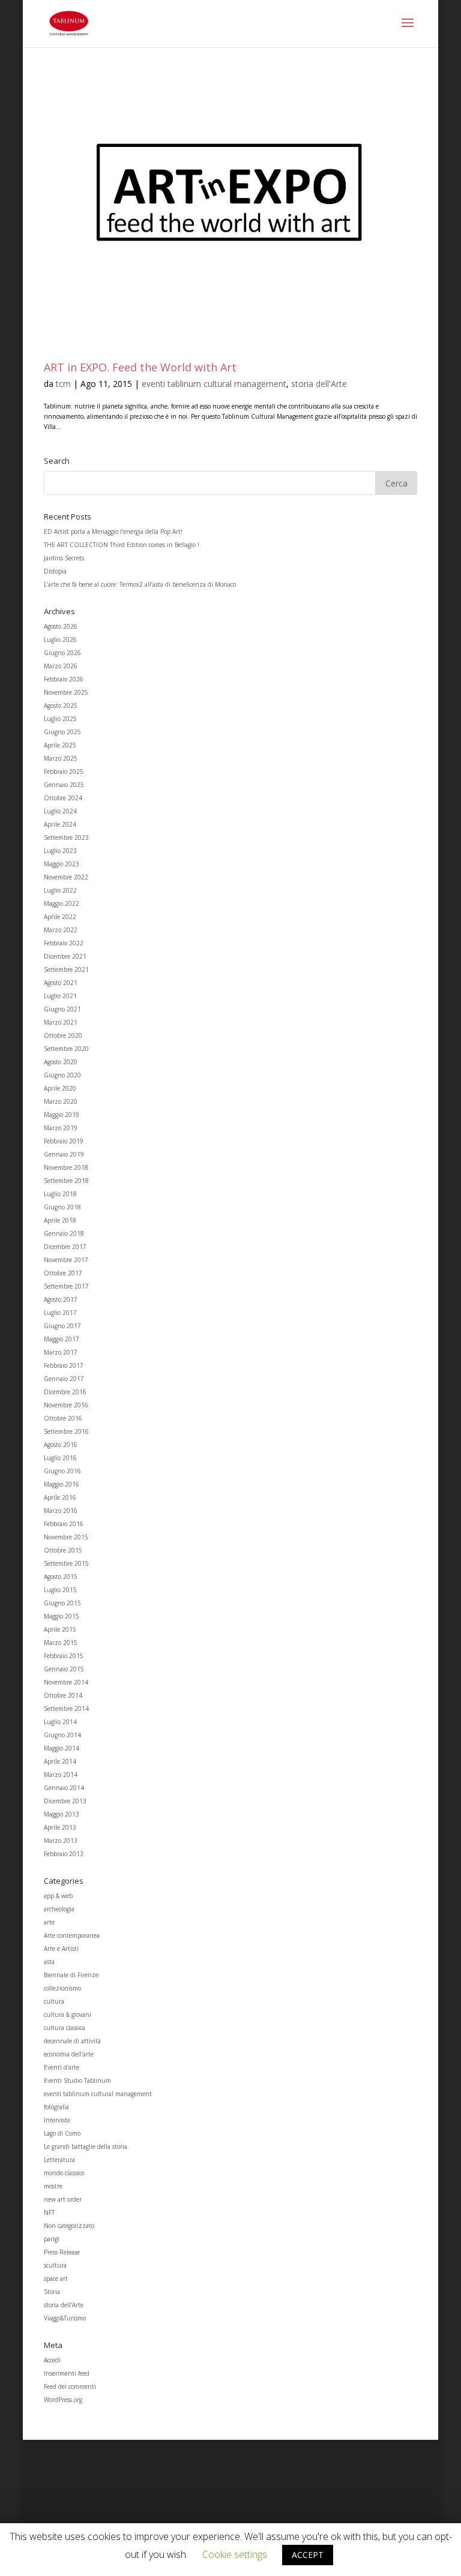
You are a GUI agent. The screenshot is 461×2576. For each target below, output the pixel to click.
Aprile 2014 (60, 1761)
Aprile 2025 (60, 745)
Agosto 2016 (61, 1445)
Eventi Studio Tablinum (77, 2080)
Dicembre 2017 (65, 1247)
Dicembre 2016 (65, 1392)
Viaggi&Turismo (65, 2318)
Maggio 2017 (62, 1339)
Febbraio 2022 (64, 943)
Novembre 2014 (66, 1682)
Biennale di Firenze (71, 1975)
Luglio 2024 (60, 811)
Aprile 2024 (60, 824)
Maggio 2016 (62, 1484)
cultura (54, 2001)
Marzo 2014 (61, 1775)
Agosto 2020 (61, 1062)
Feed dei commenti (70, 2386)
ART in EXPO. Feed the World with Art (140, 367)
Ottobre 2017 (63, 1273)
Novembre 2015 (66, 1537)
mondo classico (64, 2173)
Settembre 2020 (66, 1049)
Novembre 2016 (66, 1405)
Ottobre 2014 (63, 1695)
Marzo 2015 (61, 1643)
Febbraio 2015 (64, 1656)
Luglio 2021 (60, 996)
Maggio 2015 (62, 1616)
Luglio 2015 (60, 1590)
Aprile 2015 (60, 1629)
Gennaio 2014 (64, 1788)
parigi (52, 2239)
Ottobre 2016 (63, 1418)
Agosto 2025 (61, 705)
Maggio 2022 (62, 903)
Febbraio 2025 (64, 771)
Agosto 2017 (61, 1299)
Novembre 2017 (66, 1260)
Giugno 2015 (62, 1603)
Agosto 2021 (61, 983)
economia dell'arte (69, 2054)
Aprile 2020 (60, 1088)
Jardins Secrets (64, 558)
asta (49, 1962)
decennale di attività (72, 2041)
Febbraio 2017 (64, 1365)
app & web (58, 1896)
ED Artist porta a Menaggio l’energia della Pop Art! (113, 532)
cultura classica (65, 2028)
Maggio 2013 (62, 1814)
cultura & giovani (68, 2014)
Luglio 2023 (60, 851)
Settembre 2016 (66, 1431)
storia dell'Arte (319, 384)
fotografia (56, 2107)
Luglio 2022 (60, 890)
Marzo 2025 (61, 758)
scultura (55, 2265)
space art (56, 2278)
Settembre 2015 (66, 1563)
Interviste (57, 2120)
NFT (49, 2212)
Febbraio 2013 (64, 1854)
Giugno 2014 (62, 1735)
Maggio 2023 (62, 864)
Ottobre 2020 (63, 1035)
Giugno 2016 (62, 1471)
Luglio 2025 (60, 719)
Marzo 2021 (61, 1022)
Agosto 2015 (61, 1577)
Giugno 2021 (62, 1009)
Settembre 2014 (66, 1709)
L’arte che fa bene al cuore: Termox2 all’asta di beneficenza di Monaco (140, 584)
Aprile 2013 (60, 1827)
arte (49, 1922)
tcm (63, 384)
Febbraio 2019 (64, 1141)
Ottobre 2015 (63, 1550)
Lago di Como (62, 2133)
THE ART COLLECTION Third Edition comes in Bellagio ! (122, 545)
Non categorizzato (69, 2226)
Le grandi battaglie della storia (86, 2146)
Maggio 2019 (62, 1115)
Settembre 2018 (66, 1181)
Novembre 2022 (66, 877)
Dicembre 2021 (65, 956)
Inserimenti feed (67, 2373)
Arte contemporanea (72, 1935)
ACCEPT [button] (308, 2555)
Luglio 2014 (60, 1722)
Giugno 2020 (62, 1075)
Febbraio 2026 (64, 679)
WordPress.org (63, 2400)
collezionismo (62, 1988)
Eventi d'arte (62, 2067)
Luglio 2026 (60, 640)
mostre (53, 2186)
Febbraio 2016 (64, 1524)
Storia (52, 2292)
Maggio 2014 (62, 1748)
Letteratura (59, 2160)
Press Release (62, 2252)
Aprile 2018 (60, 1220)
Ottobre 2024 (63, 798)
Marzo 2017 (61, 1352)
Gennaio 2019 (64, 1154)
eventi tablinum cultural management (214, 384)
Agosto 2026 (61, 626)
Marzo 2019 (61, 1128)
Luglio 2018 (60, 1194)
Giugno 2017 (62, 1326)
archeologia (59, 1909)
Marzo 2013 (61, 1841)
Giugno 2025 (62, 732)
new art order (63, 2199)
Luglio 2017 (60, 1313)
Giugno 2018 (62, 1207)
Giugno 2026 (62, 653)
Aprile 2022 (60, 917)
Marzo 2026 (61, 666)
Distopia (55, 571)
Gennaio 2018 (64, 1233)
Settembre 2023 (66, 837)
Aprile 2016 (60, 1497)
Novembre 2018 (66, 1167)
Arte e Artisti (61, 1948)
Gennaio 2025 (64, 785)
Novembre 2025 (66, 692)
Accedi (52, 2360)
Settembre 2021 (66, 969)
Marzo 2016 (61, 1511)
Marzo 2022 (61, 930)
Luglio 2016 (60, 1458)
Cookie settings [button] (235, 2554)
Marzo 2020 (61, 1101)
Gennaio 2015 (64, 1669)
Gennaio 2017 (64, 1379)
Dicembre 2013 (65, 1801)
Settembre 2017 (66, 1286)
